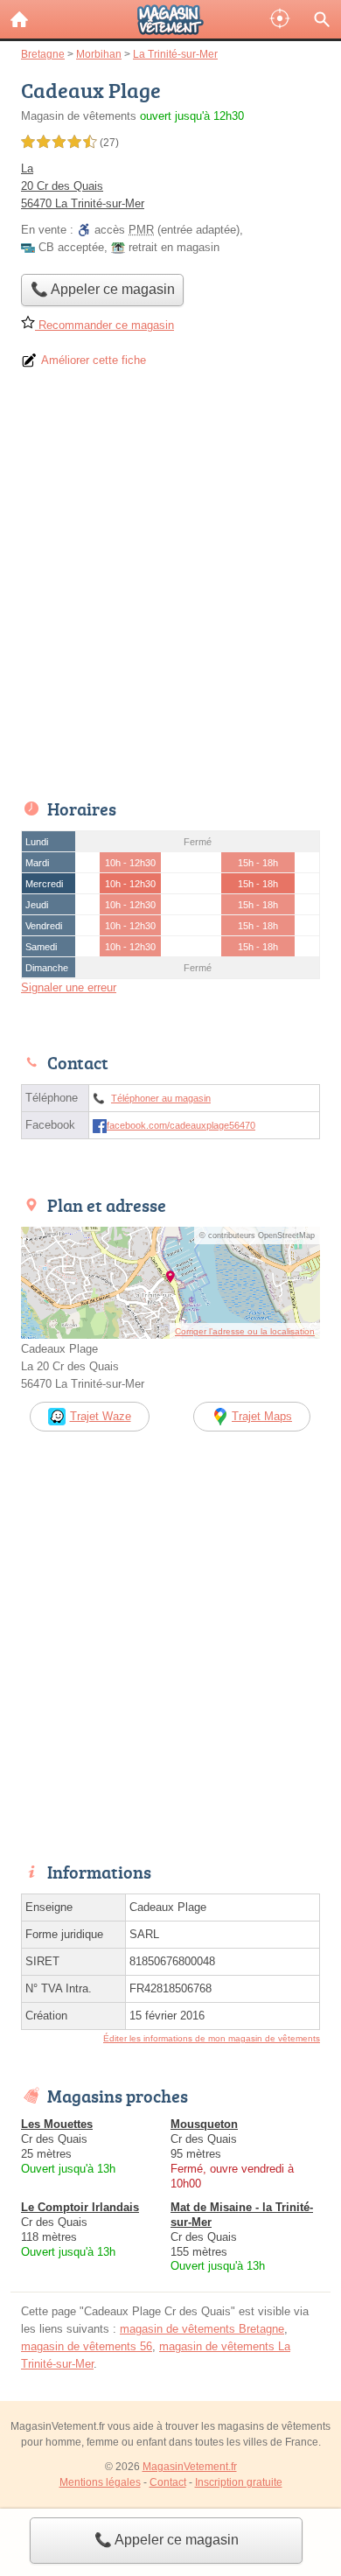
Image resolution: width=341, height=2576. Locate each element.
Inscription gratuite (239, 2482)
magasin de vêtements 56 (87, 2346)
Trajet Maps (262, 1416)
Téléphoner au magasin (161, 1098)
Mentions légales (100, 2482)
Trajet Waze (101, 1416)
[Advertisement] (170, 590)
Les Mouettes (57, 2124)
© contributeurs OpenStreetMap (257, 1235)
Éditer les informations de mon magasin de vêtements (212, 2038)
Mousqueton (204, 2124)
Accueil (19, 19)
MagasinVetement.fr (190, 2467)
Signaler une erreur (69, 987)
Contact (168, 2482)
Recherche (322, 19)
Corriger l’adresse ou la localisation (245, 1331)
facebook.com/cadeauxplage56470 (181, 1125)
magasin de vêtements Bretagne (202, 2329)
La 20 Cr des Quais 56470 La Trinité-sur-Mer (83, 186)
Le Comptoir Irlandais (80, 2207)
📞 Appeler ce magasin (167, 2540)
